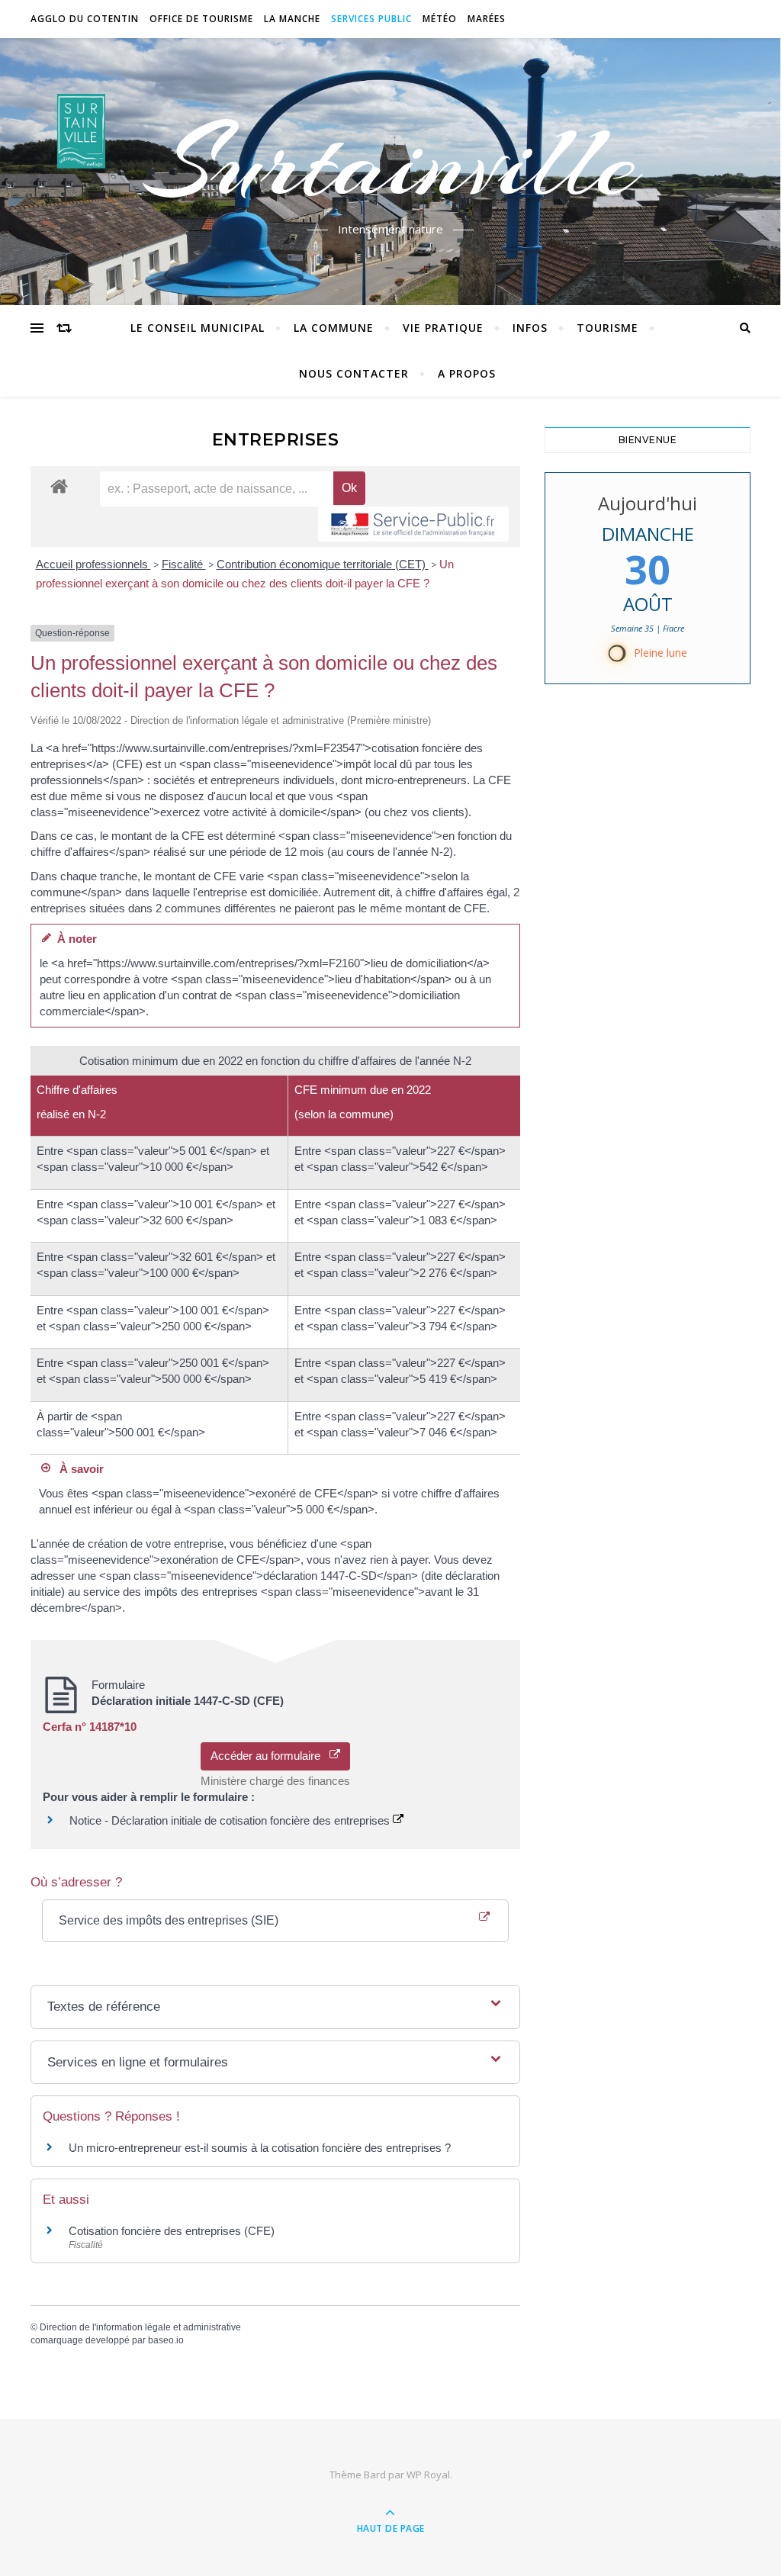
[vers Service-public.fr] (413, 524)
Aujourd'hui (648, 503)
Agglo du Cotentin (85, 19)
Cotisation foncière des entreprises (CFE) (172, 2231)
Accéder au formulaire (270, 1756)
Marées (487, 19)
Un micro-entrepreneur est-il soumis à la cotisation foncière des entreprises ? (260, 2148)
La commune (334, 328)
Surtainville (391, 162)
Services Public (371, 19)
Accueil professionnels (93, 564)
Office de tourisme (201, 19)
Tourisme (607, 328)
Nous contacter (354, 373)
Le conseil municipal (198, 328)
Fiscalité (184, 564)
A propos (467, 373)
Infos (530, 328)
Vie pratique (443, 328)
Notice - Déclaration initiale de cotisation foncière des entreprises (231, 1820)
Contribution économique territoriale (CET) (323, 564)
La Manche (292, 19)
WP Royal (428, 2475)
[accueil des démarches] (59, 486)
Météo (440, 19)
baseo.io (166, 2340)
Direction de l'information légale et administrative (140, 2327)
